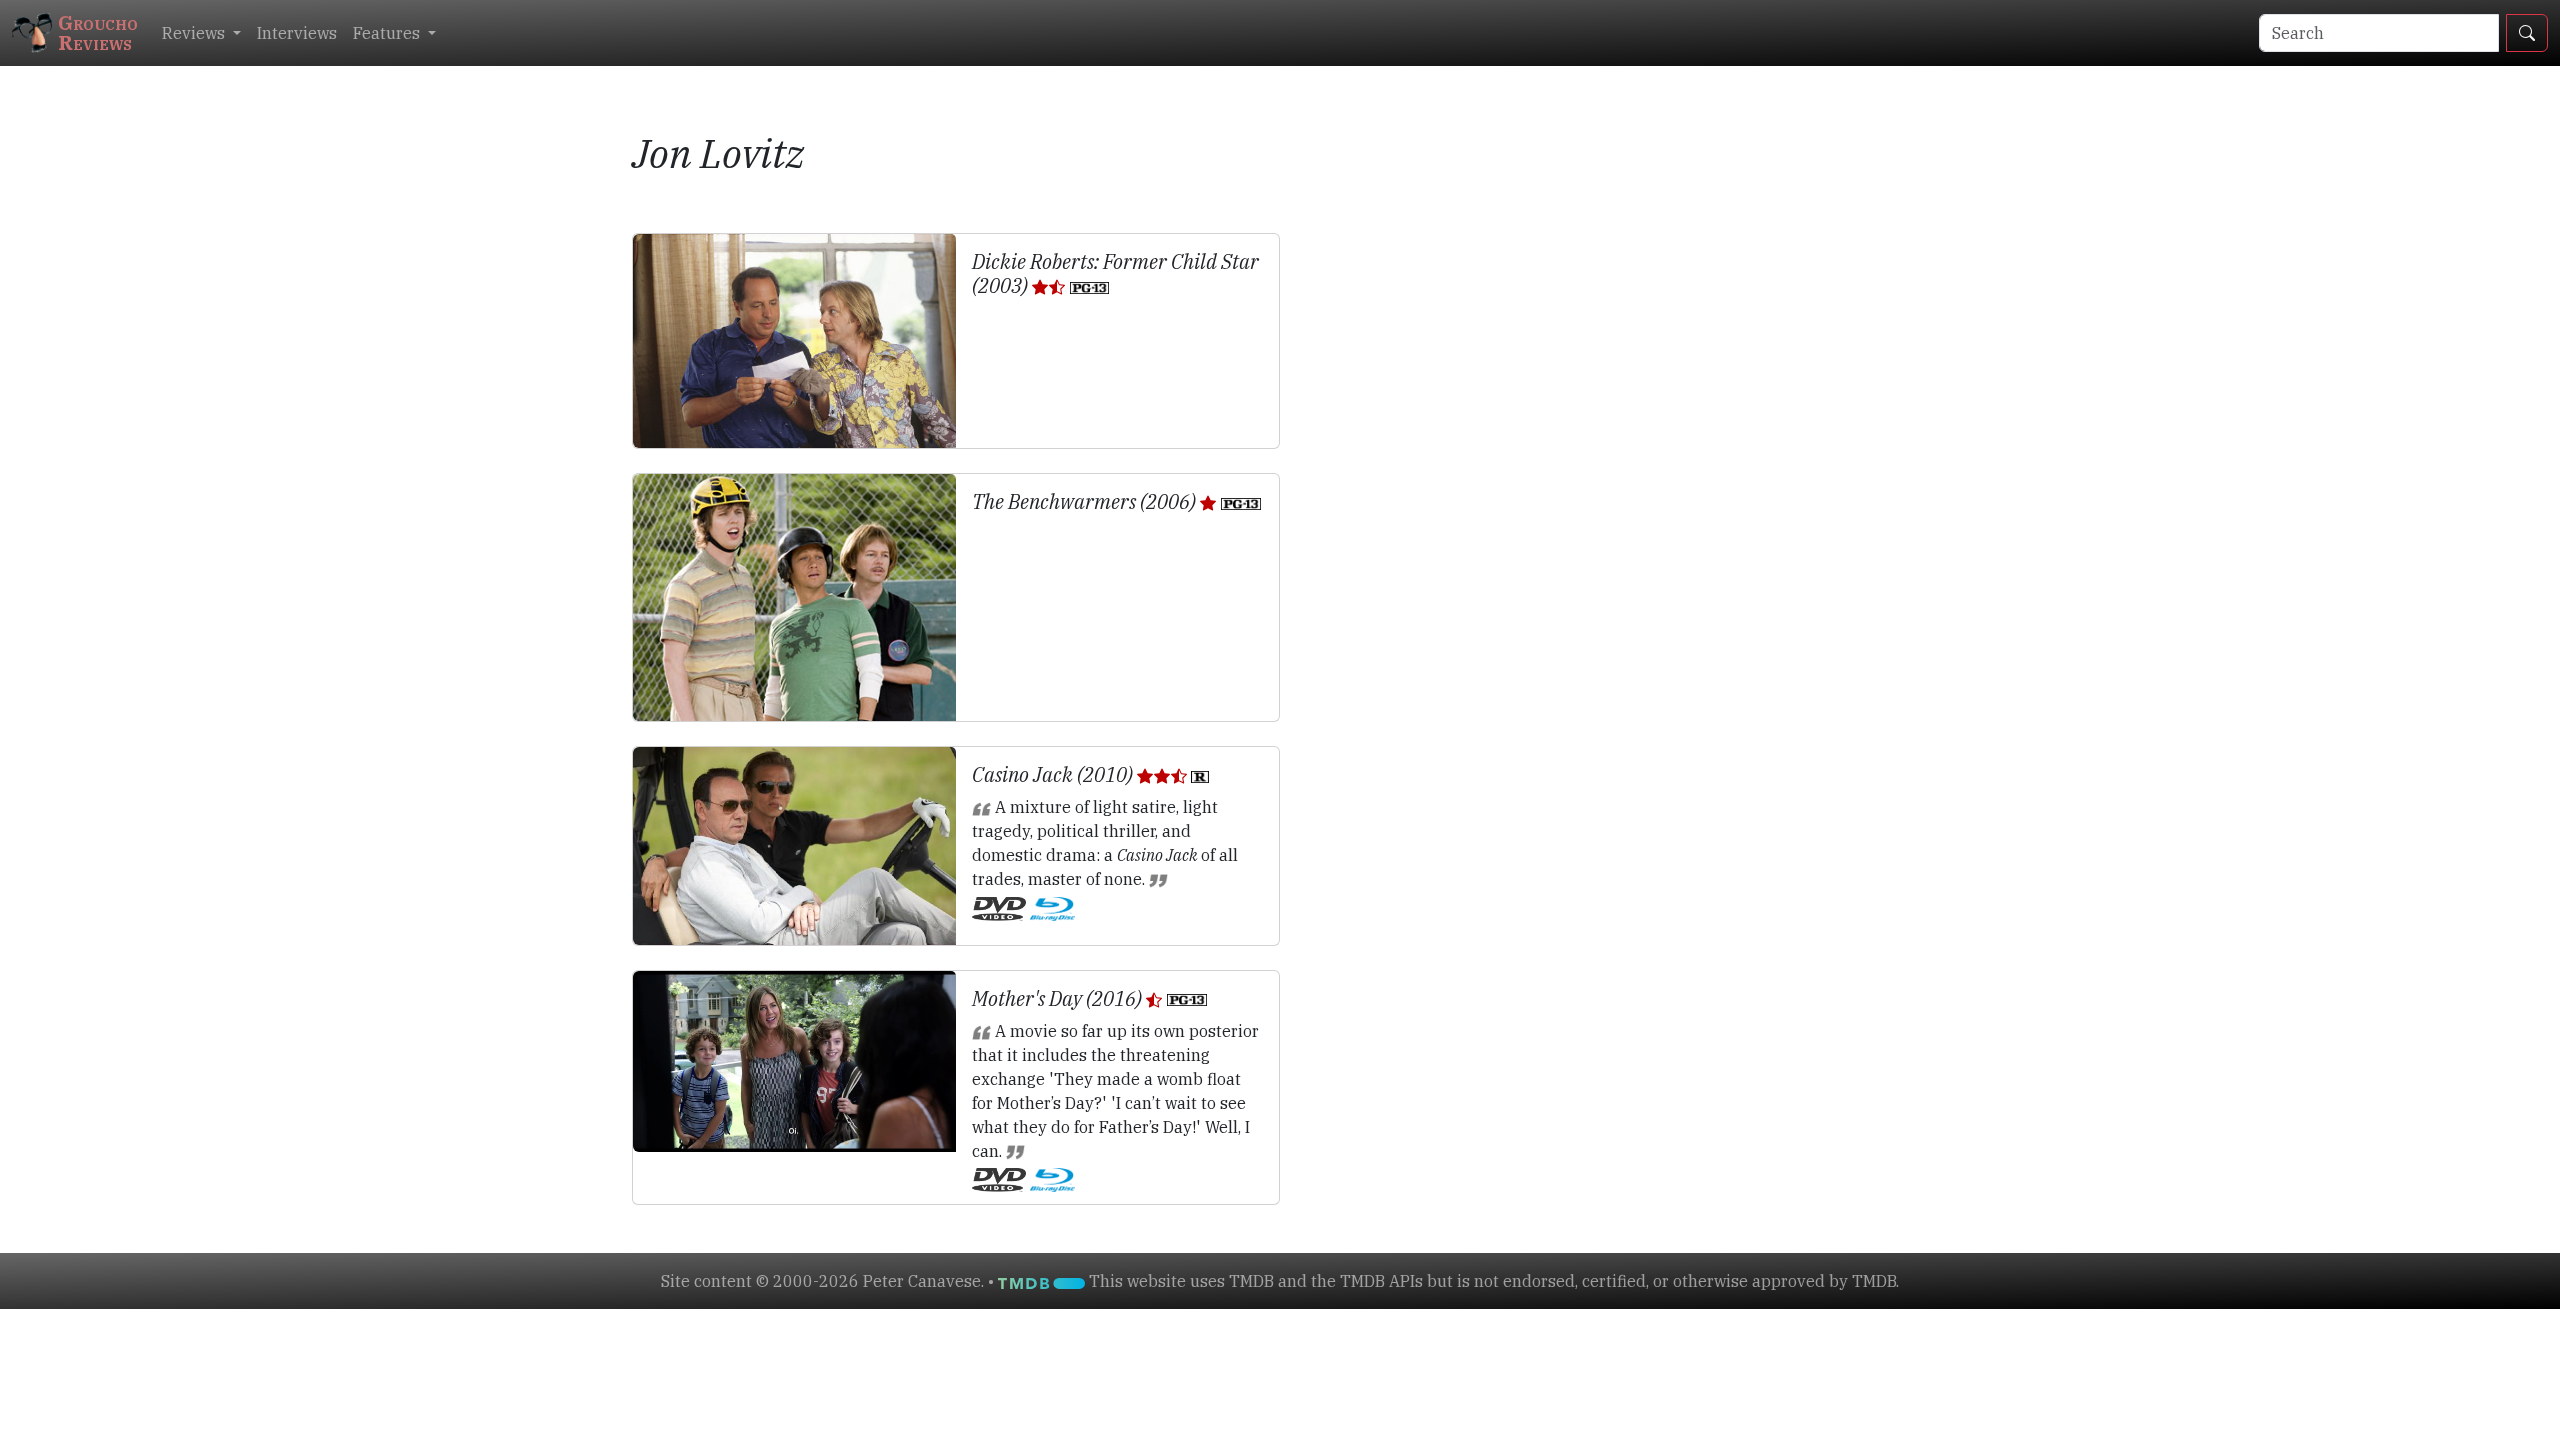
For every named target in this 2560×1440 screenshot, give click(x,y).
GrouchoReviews (98, 32)
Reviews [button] (195, 33)
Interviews (297, 33)
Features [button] (388, 33)
